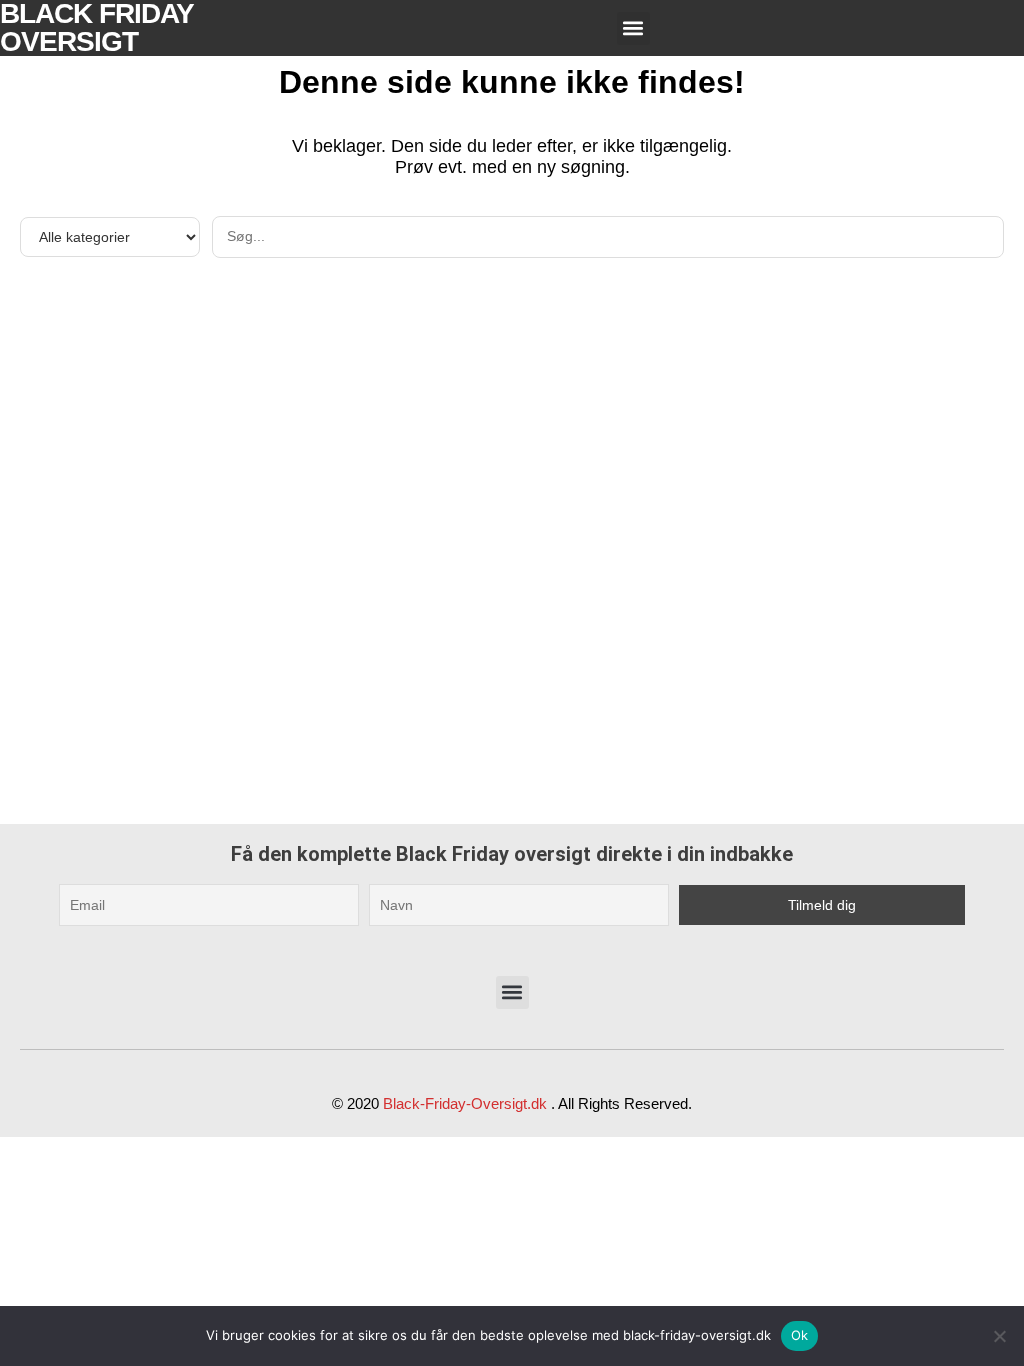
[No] (999, 1336)
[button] (633, 28)
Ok (800, 1335)
